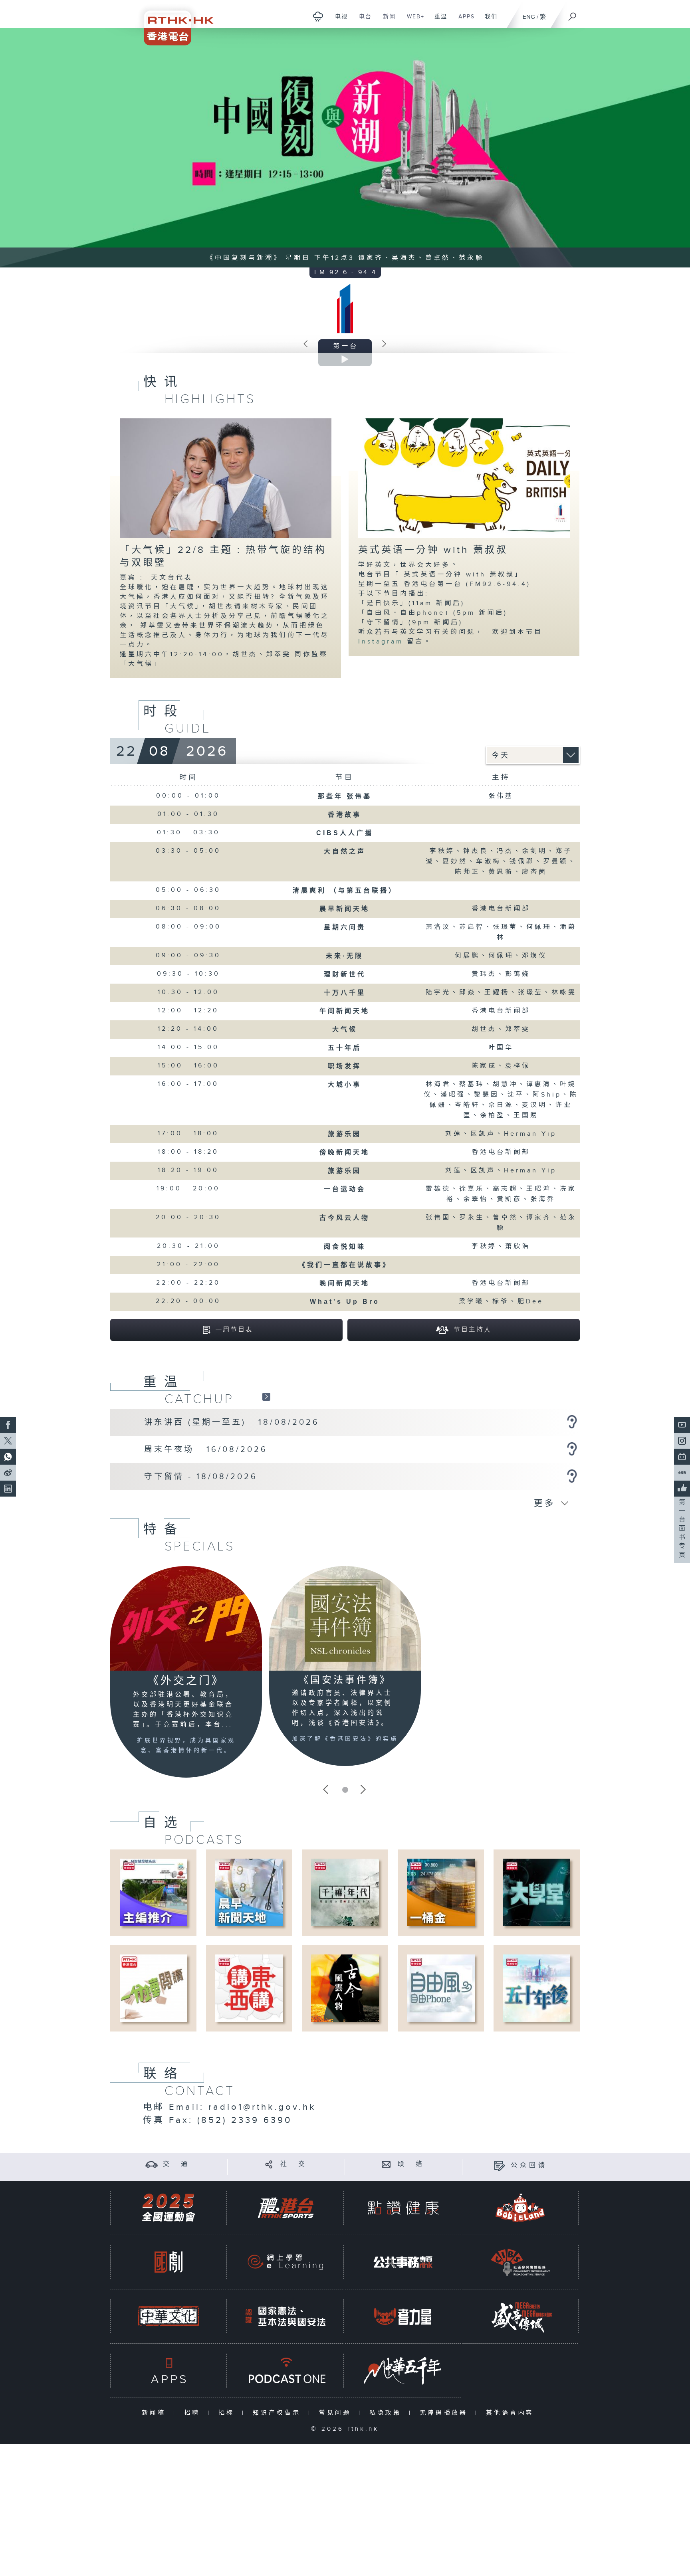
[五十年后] (536, 1988)
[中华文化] (169, 2316)
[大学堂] (536, 1892)
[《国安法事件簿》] (345, 1618)
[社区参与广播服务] (520, 2262)
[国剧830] (169, 2262)
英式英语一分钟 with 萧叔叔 (433, 550)
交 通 (176, 2164)
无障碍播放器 (445, 2413)
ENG (529, 17)
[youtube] (682, 1425)
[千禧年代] (345, 1892)
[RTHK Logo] (173, 23)
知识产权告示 (279, 2413)
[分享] (269, 2164)
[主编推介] (154, 1892)
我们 (488, 21)
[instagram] (682, 1441)
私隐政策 (387, 2413)
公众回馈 (529, 2165)
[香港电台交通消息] (152, 2164)
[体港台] (286, 2208)
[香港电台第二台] (384, 346)
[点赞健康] (403, 2208)
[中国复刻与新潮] (345, 148)
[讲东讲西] (249, 1988)
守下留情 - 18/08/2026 (201, 1477)
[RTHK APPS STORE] (169, 2371)
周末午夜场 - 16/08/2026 (206, 1449)
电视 (338, 21)
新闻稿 (156, 2413)
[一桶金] (441, 1892)
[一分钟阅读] (154, 1988)
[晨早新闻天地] (249, 1892)
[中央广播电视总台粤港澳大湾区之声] (306, 346)
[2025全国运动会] (169, 2208)
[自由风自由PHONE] (441, 1988)
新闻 (386, 21)
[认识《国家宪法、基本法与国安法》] (286, 2316)
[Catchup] (266, 1397)
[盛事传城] (520, 2316)
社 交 (294, 2164)
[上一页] (327, 1790)
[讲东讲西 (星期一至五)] (572, 1422)
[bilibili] (682, 1457)
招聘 (194, 2413)
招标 (228, 2413)
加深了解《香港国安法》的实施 (345, 1739)
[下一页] (363, 1790)
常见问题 (337, 2413)
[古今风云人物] (345, 1988)
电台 (362, 21)
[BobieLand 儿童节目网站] (520, 2208)
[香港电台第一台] (345, 308)
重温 (438, 21)
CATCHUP (199, 1399)
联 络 (411, 2164)
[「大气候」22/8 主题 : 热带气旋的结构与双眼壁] (226, 478)
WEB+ (413, 21)
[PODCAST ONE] (286, 2371)
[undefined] (318, 16)
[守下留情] (572, 1476)
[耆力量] (403, 2316)
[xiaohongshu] (682, 1473)
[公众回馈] (499, 2165)
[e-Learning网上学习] (286, 2262)
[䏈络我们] (386, 2164)
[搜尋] (573, 14)
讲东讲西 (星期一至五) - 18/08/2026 (232, 1422)
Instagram (383, 642)
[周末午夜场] (572, 1449)
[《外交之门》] (186, 1618)
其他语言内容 (512, 2413)
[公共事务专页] (403, 2262)
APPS (464, 21)
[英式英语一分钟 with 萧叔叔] (464, 478)
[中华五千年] (403, 2371)
